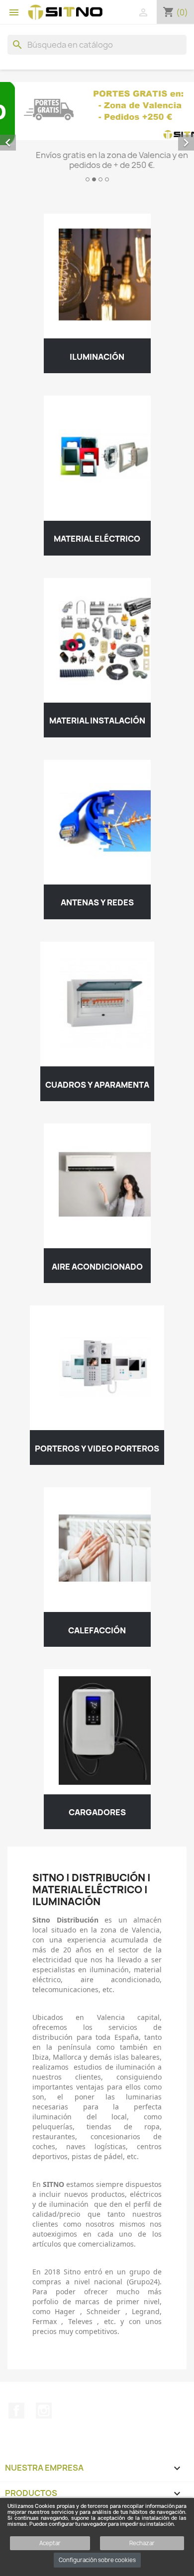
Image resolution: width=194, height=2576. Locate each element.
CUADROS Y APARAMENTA (97, 1089)
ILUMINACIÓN (97, 362)
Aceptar (50, 2543)
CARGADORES (97, 1817)
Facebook (16, 2415)
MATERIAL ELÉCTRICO (97, 544)
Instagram (44, 2415)
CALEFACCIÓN (97, 1635)
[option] (97, 136)
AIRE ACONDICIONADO (97, 1271)
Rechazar (142, 2543)
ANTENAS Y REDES (97, 907)
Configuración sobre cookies (97, 2560)
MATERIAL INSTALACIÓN (97, 725)
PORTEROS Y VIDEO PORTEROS (97, 1453)
